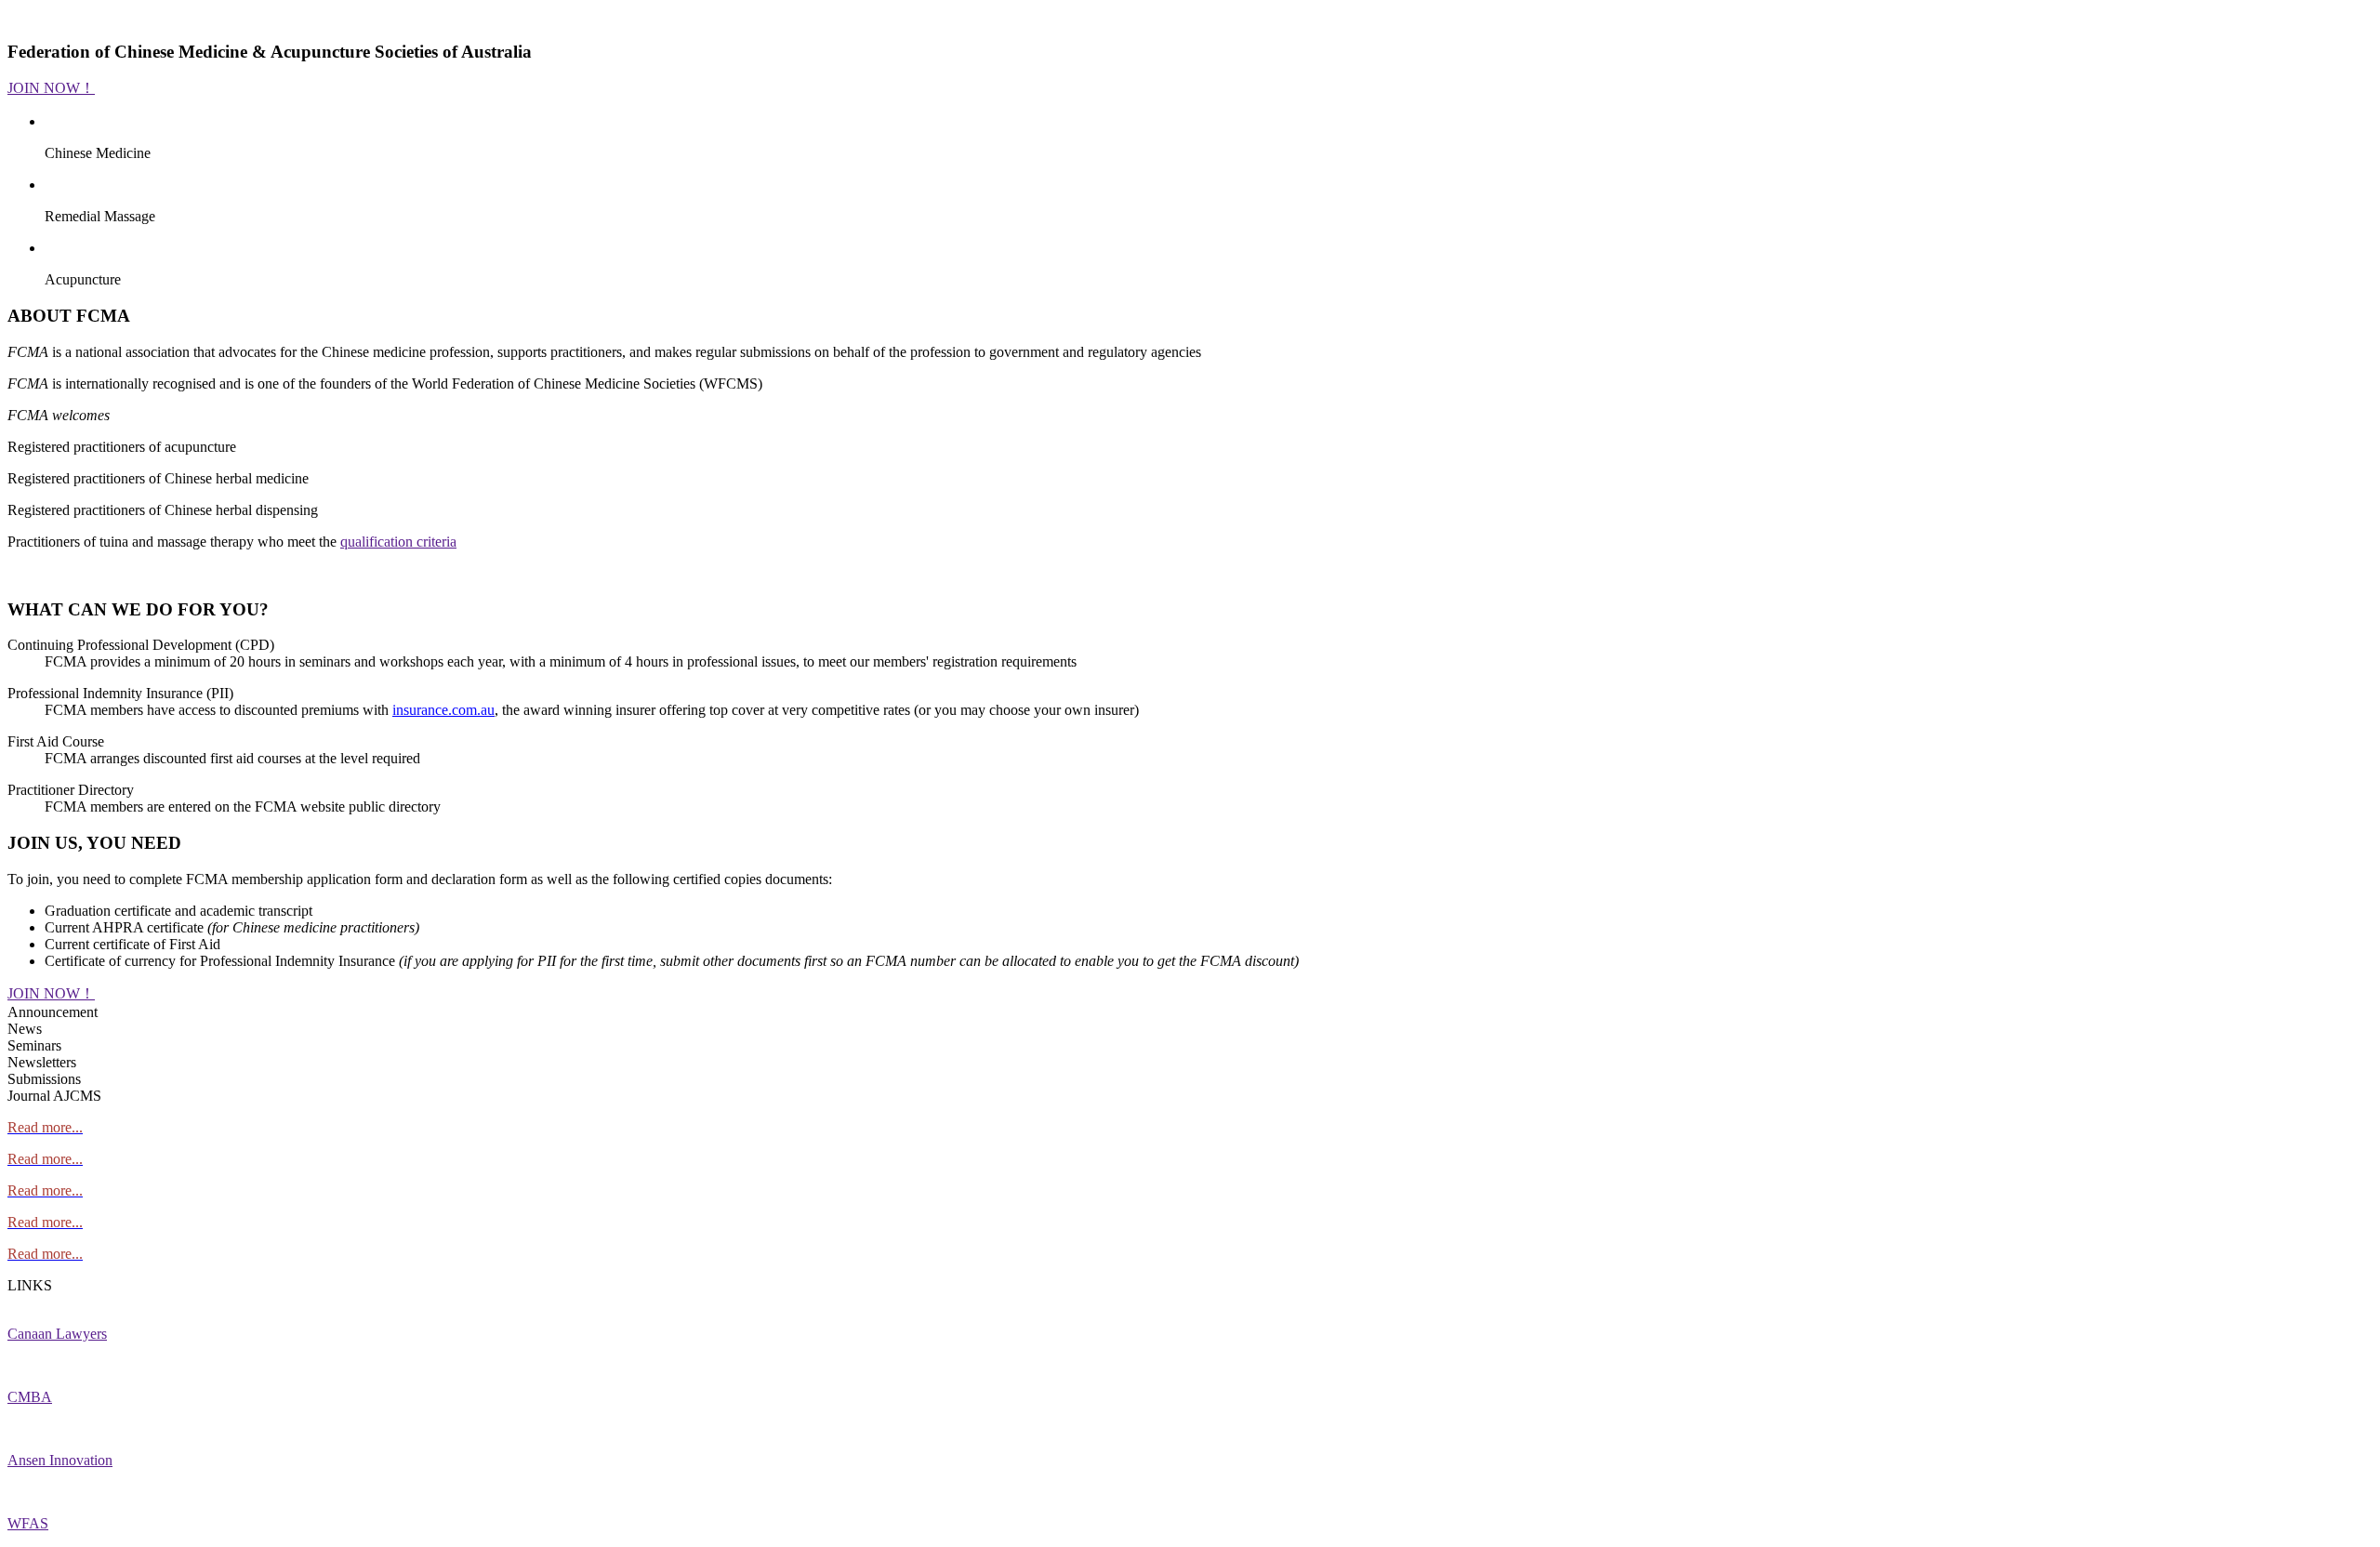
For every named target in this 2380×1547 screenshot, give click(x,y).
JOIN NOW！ (51, 88)
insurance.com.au (443, 710)
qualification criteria (398, 542)
